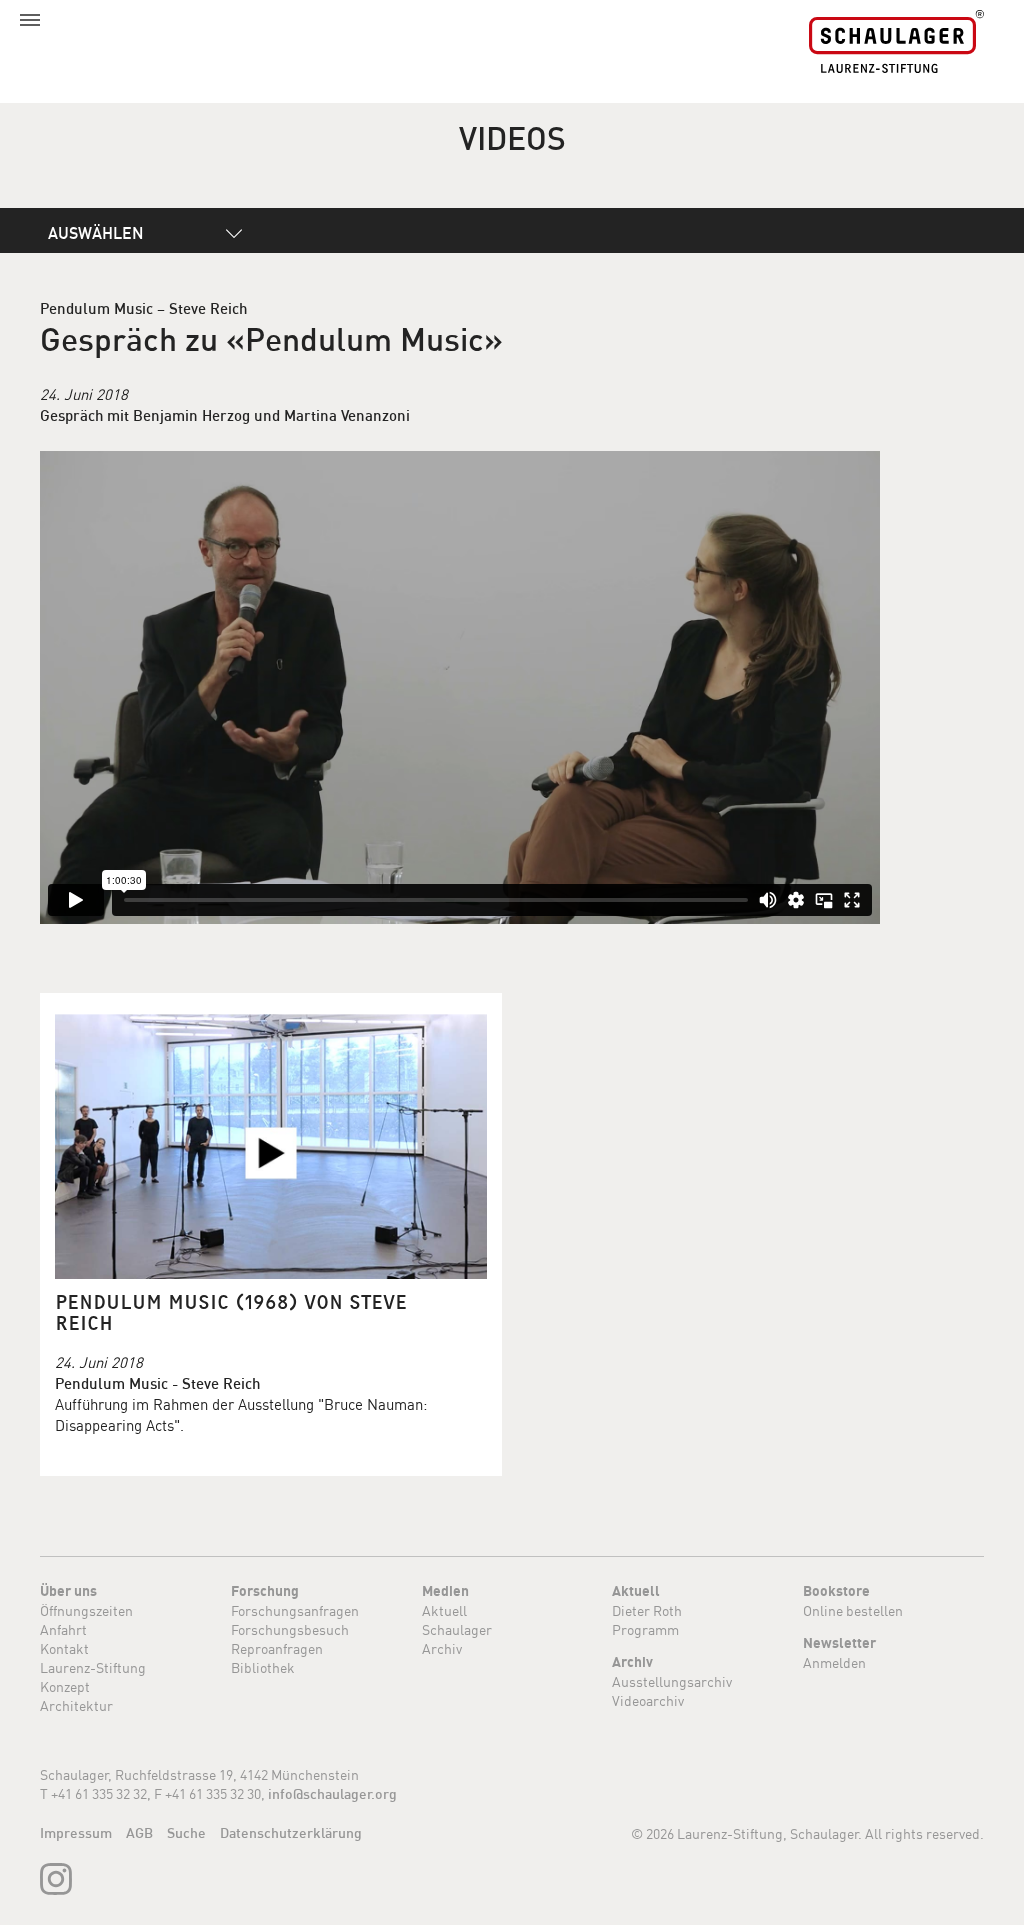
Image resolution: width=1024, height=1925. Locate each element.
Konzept (65, 1686)
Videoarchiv (648, 1700)
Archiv (442, 1648)
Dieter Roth (647, 1610)
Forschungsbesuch (290, 1629)
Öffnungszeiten (86, 1610)
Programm (645, 1629)
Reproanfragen (277, 1648)
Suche (186, 1833)
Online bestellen (853, 1610)
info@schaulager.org (332, 1794)
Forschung (265, 1591)
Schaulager (457, 1629)
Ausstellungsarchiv (672, 1681)
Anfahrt (63, 1629)
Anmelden (834, 1662)
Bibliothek (263, 1667)
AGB (139, 1833)
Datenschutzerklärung (291, 1833)
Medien (445, 1591)
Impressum (76, 1833)
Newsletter (839, 1643)
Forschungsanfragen (295, 1610)
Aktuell (444, 1610)
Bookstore (836, 1591)
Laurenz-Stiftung (93, 1667)
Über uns (68, 1591)
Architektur (76, 1705)
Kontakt (64, 1648)
